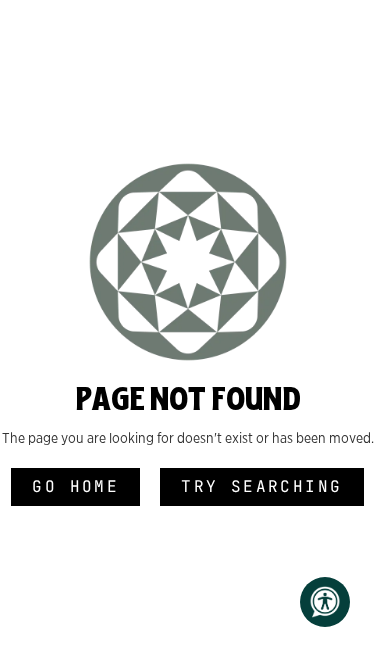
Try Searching (261, 486)
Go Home (75, 486)
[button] (325, 602)
